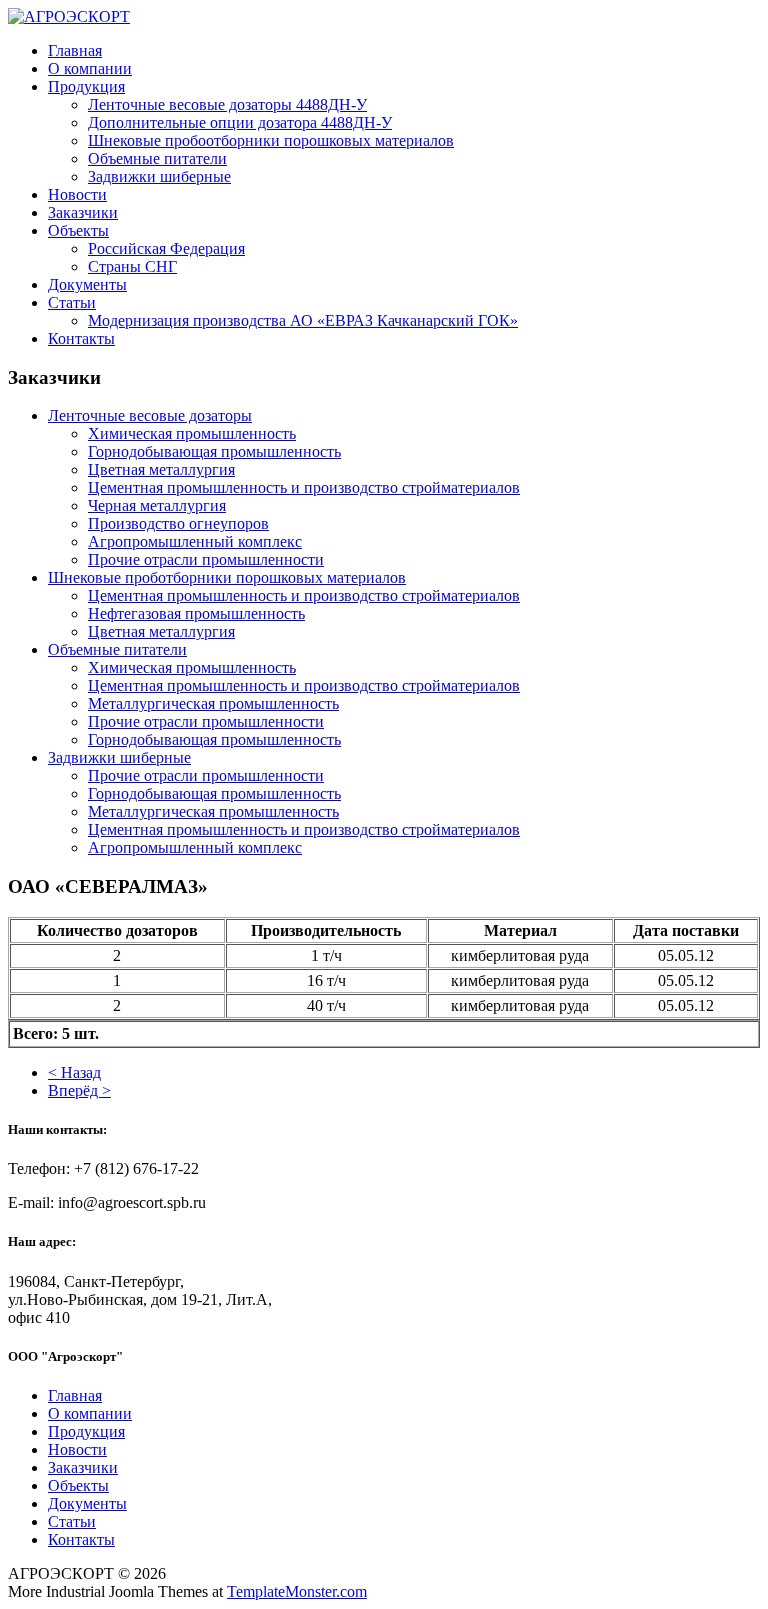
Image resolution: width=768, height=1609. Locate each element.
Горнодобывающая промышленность (214, 451)
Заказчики (83, 212)
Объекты (78, 230)
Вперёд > (79, 1090)
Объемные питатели (157, 158)
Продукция (86, 86)
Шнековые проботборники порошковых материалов (227, 577)
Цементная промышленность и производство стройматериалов (304, 487)
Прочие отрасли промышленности (206, 559)
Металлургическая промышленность (213, 703)
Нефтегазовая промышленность (196, 613)
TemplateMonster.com (297, 1591)
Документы (87, 284)
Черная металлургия (157, 505)
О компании (90, 68)
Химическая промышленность (192, 433)
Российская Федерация (166, 248)
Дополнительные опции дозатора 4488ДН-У (240, 122)
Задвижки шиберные (159, 176)
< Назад (74, 1072)
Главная (75, 50)
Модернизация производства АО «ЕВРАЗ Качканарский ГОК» (303, 320)
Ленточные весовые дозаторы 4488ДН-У (227, 104)
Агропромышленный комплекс (195, 541)
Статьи (72, 302)
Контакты (81, 338)
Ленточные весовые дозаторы (150, 415)
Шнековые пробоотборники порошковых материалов (271, 140)
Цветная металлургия (161, 469)
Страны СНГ (132, 266)
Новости (77, 194)
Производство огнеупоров (178, 523)
